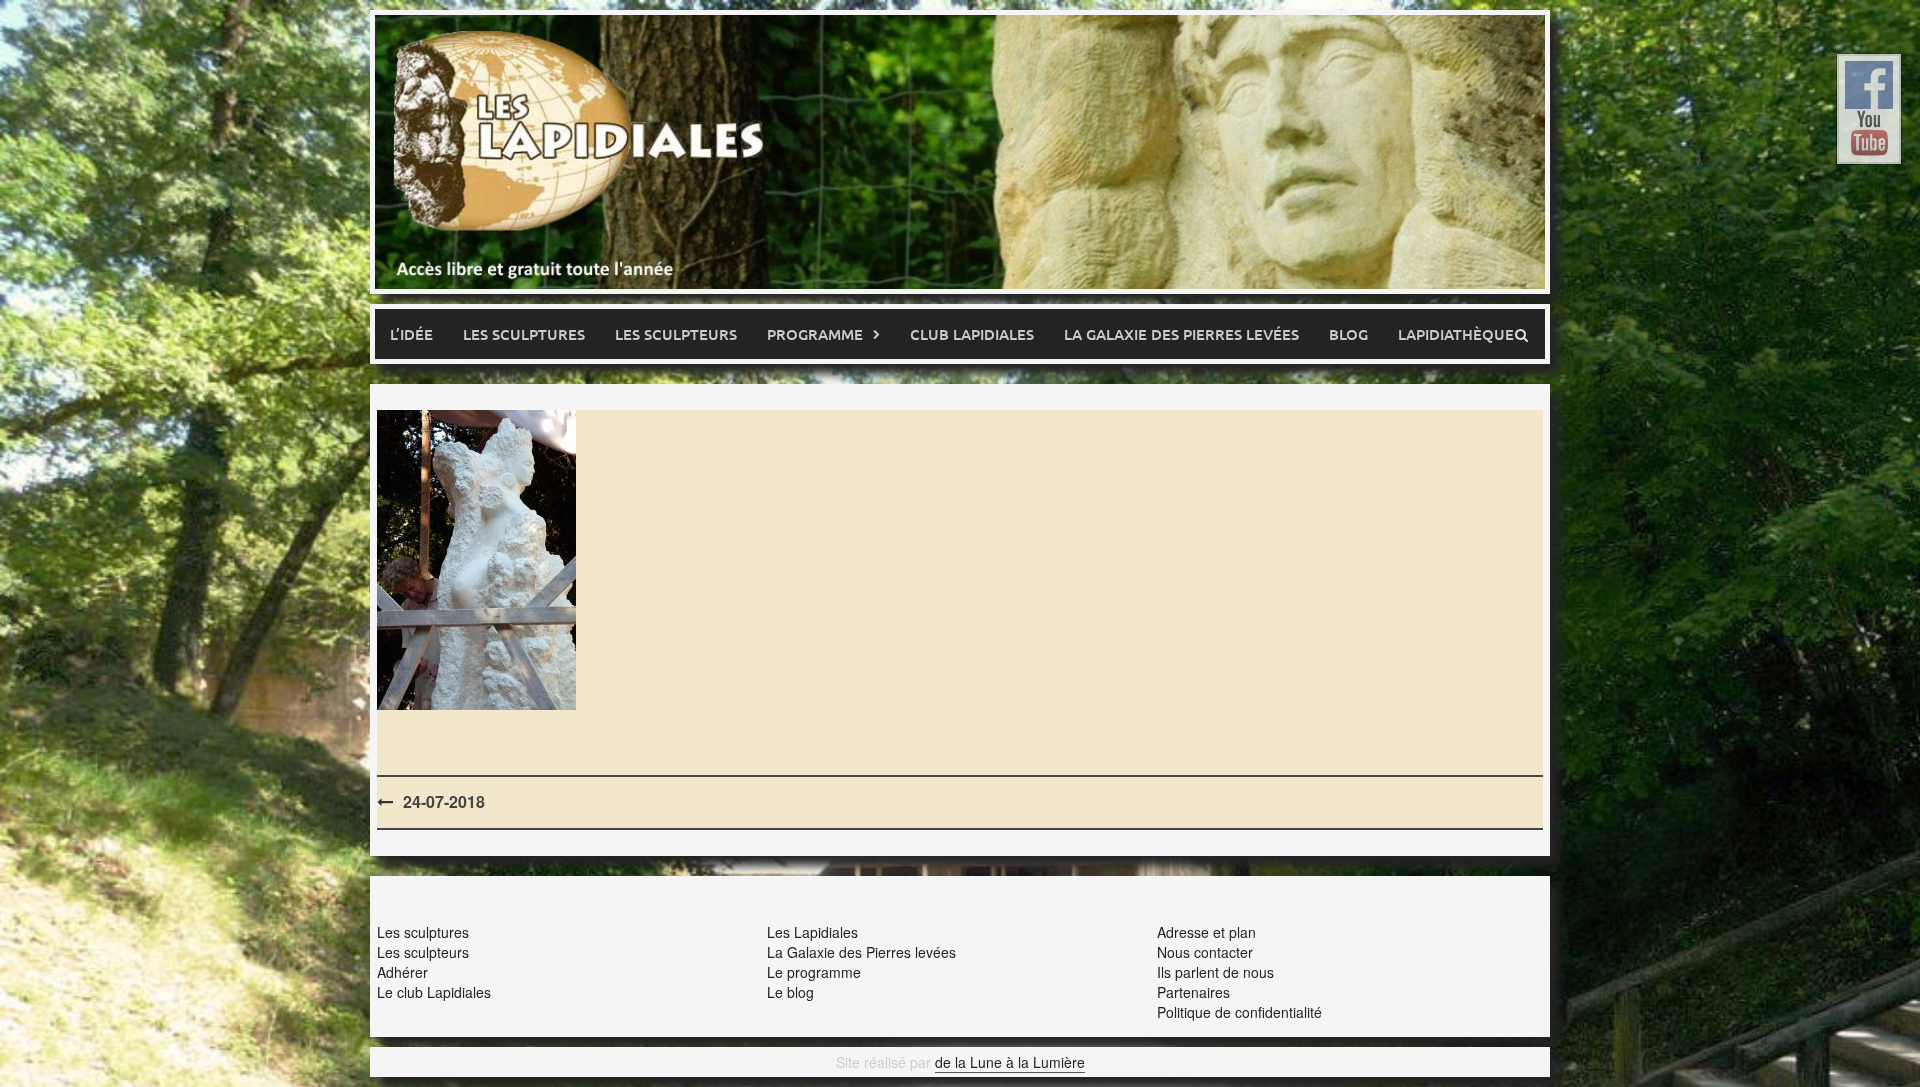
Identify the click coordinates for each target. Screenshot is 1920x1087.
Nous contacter (1205, 952)
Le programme (814, 972)
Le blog (790, 992)
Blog (1348, 334)
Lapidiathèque (1456, 334)
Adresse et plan (1206, 932)
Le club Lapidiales (434, 992)
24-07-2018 (444, 801)
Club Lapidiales (972, 334)
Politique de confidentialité (1239, 1012)
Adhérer (402, 972)
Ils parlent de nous (1215, 972)
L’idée (411, 334)
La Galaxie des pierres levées (1181, 334)
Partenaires (1193, 992)
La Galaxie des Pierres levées (861, 952)
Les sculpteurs (676, 334)
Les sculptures (524, 334)
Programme (815, 334)
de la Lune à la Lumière (1010, 1062)
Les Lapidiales (812, 932)
